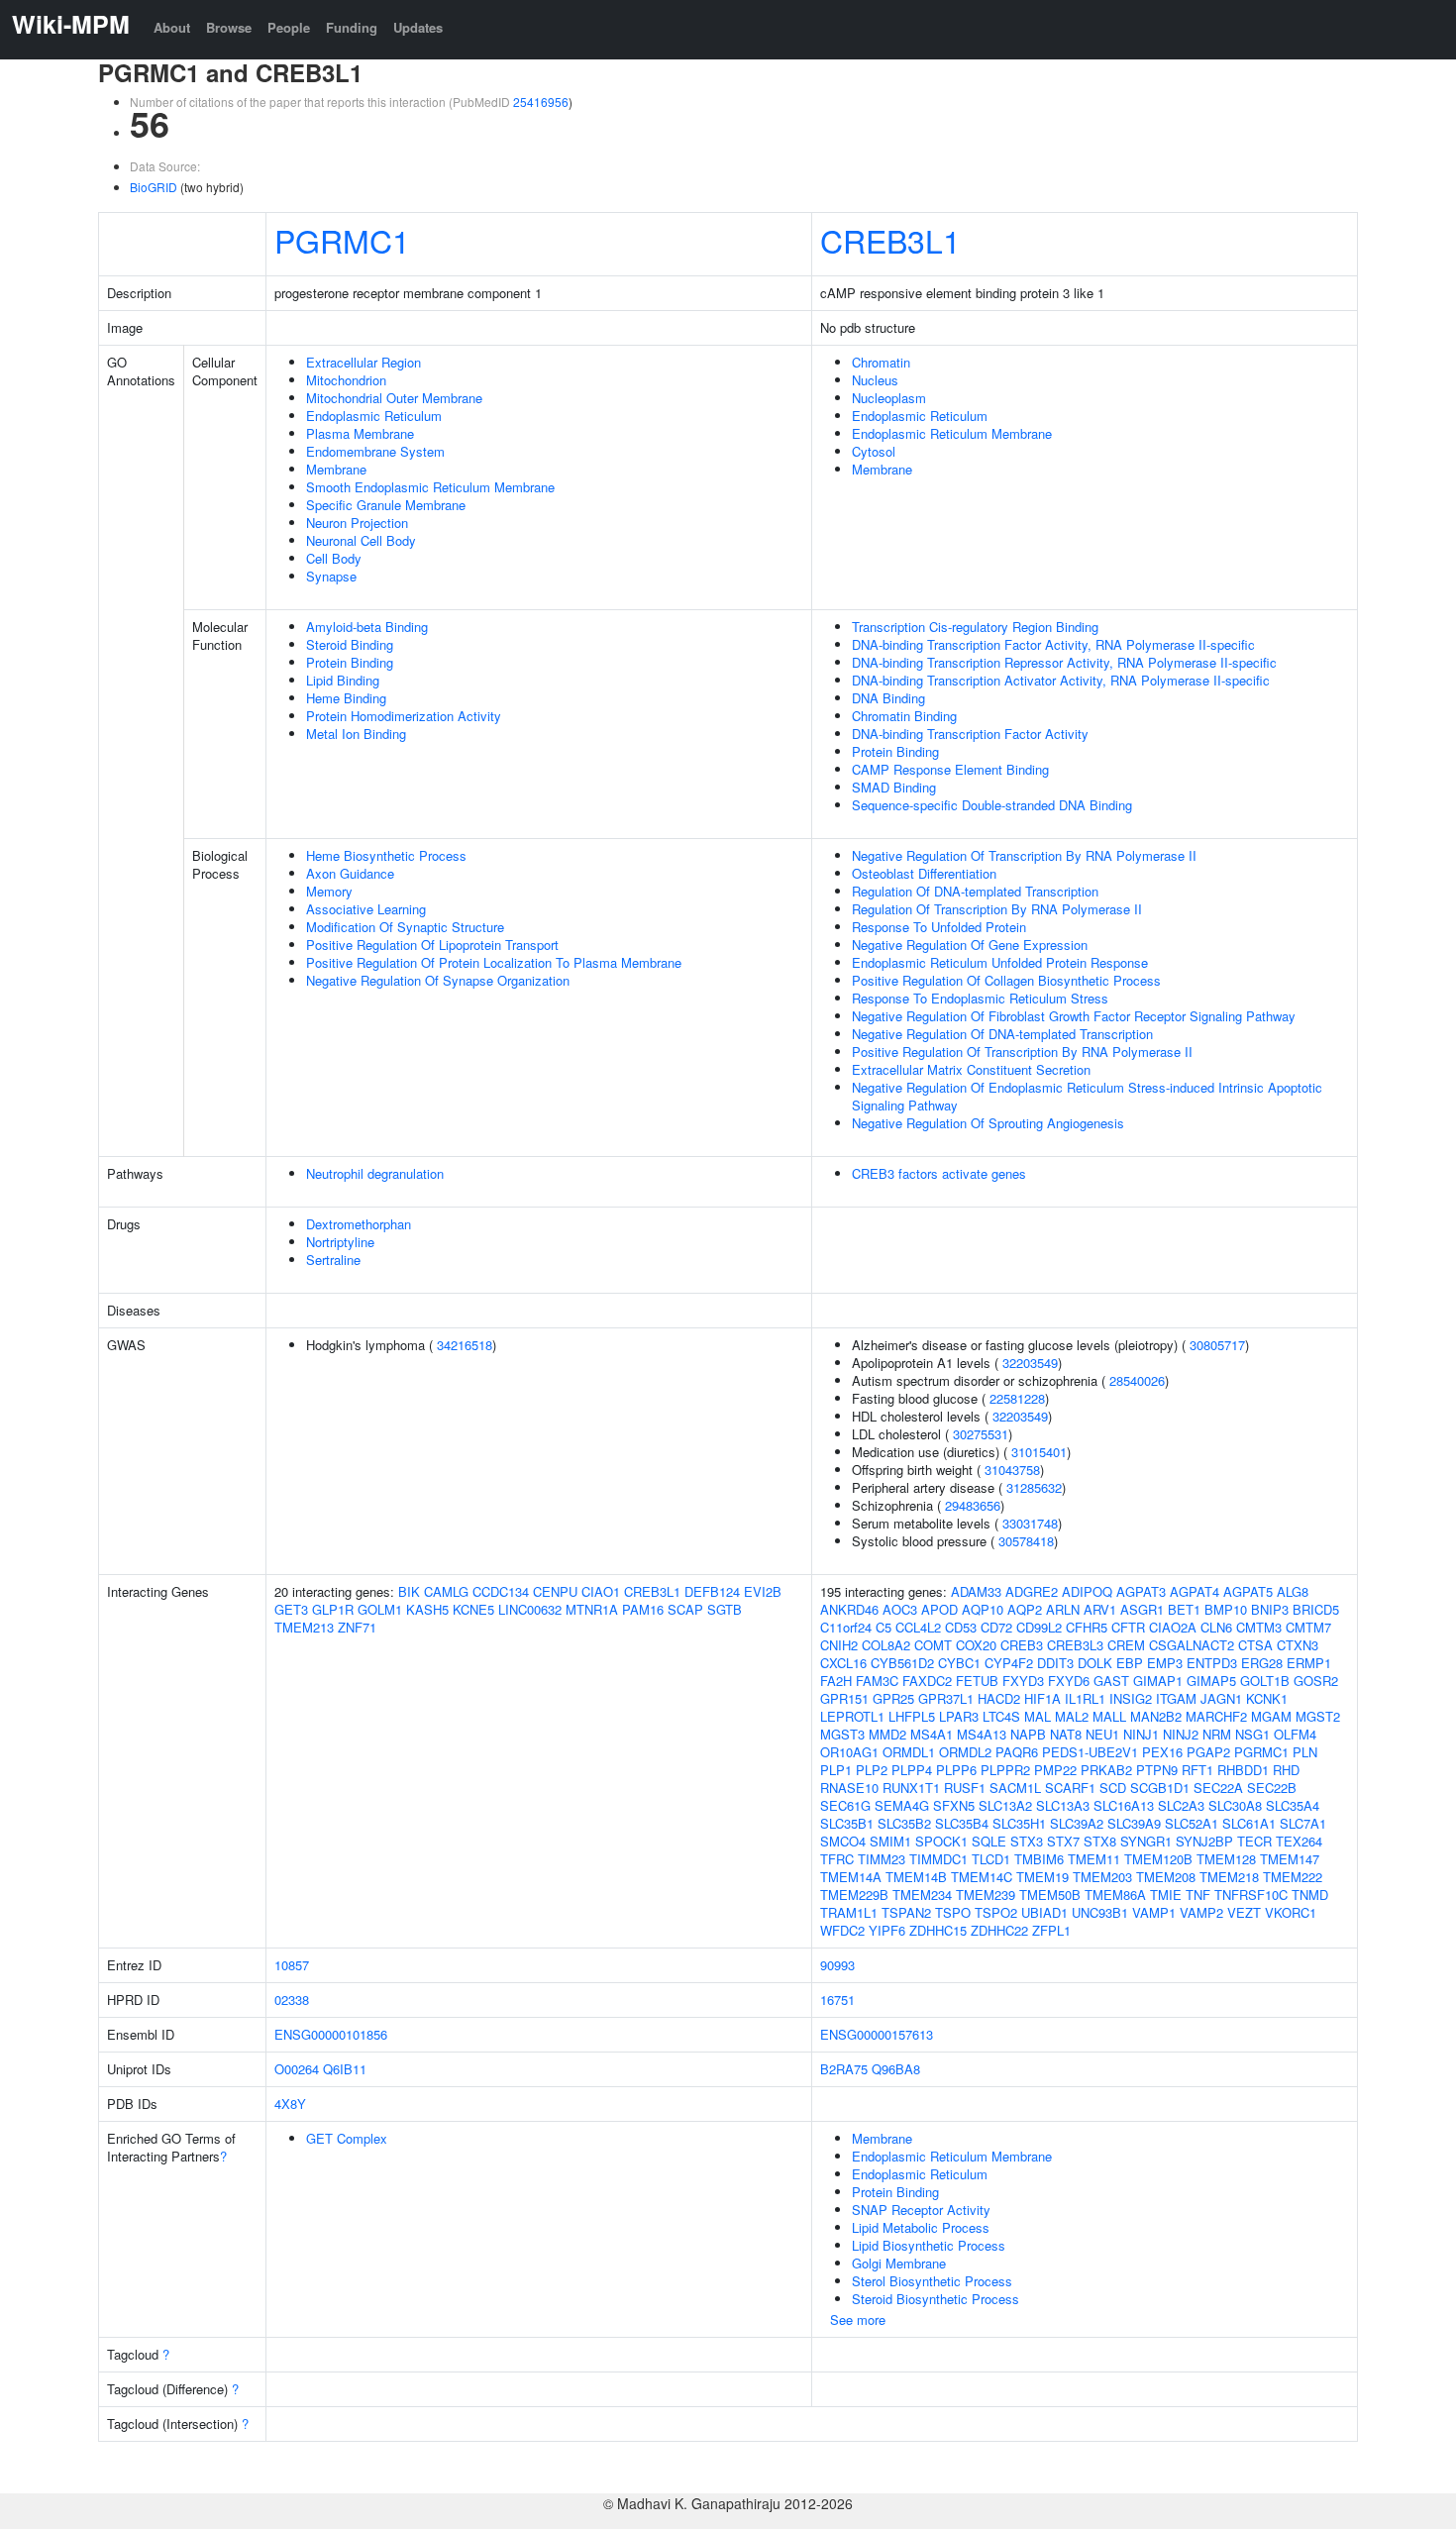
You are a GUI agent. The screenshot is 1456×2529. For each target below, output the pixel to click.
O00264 (297, 2069)
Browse (229, 27)
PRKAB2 (1106, 1770)
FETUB (977, 1681)
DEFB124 (712, 1591)
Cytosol (874, 451)
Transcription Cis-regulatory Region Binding (975, 627)
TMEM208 (1166, 1877)
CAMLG (446, 1591)
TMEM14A (851, 1877)
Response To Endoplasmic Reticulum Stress (980, 998)
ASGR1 (1142, 1609)
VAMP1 (1154, 1912)
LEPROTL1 (852, 1716)
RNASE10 (849, 1788)
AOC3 (900, 1609)
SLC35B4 (962, 1823)
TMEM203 (1102, 1877)
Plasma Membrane (360, 433)
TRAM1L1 (849, 1912)
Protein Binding (350, 662)
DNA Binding (888, 698)
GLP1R (333, 1609)
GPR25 (893, 1698)
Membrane (336, 469)
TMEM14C (982, 1877)
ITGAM (1176, 1698)
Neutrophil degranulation (375, 1173)
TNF (1198, 1895)
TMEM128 (1226, 1859)
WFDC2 (842, 1930)
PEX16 (1162, 1752)
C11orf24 (846, 1627)
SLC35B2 (904, 1823)
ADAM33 (976, 1591)
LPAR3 (959, 1716)
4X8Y (290, 2104)
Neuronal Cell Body (361, 540)
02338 (292, 2000)
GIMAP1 (1158, 1681)
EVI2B (763, 1591)
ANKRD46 (849, 1609)
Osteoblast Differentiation (924, 873)
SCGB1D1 (1160, 1788)
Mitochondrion (346, 380)
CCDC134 (501, 1591)
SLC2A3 (1181, 1805)
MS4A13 (982, 1734)
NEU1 (1102, 1734)
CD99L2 (1039, 1627)
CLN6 (1216, 1627)
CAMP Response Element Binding (950, 769)
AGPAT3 (1141, 1591)
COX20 (976, 1645)
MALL (1109, 1716)
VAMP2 (1201, 1912)
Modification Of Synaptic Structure (405, 927)
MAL (1038, 1716)
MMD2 (887, 1734)
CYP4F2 (1009, 1663)
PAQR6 (1017, 1752)
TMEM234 (922, 1895)
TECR (1254, 1841)
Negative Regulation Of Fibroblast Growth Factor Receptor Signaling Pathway (1074, 1016)
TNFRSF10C (1251, 1895)
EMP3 (1165, 1663)
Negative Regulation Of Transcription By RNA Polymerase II (1024, 855)
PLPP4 (912, 1770)
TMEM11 (1094, 1859)
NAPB (1028, 1734)
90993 (837, 1965)
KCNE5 (473, 1609)
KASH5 (427, 1609)
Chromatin (881, 362)
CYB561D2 (902, 1663)
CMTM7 (1308, 1627)
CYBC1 (959, 1663)
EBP (1130, 1663)
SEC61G (845, 1805)
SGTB (725, 1609)
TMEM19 (1042, 1877)
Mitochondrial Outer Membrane (394, 398)
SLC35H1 (1019, 1823)
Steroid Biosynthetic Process (936, 2299)
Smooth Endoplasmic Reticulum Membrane (430, 487)
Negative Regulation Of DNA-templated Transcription (1002, 1034)
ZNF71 (357, 1627)
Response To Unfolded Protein (939, 927)
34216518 (465, 1345)
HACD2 (999, 1698)
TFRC (837, 1859)
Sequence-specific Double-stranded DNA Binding (992, 805)
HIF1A (1042, 1698)
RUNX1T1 (911, 1788)
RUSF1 (965, 1788)
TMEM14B (916, 1877)
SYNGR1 (1146, 1841)
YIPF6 (887, 1930)
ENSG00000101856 (331, 2034)
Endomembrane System (375, 451)
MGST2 (1318, 1716)
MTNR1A (592, 1609)
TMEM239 (986, 1895)
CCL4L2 (918, 1627)
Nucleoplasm (889, 398)
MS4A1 (932, 1734)
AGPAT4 (1195, 1591)
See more (858, 2319)
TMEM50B (1050, 1895)
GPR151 (844, 1698)
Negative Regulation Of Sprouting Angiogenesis (988, 1123)
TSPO (953, 1912)
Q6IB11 (345, 2069)
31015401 (1039, 1452)
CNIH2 (839, 1645)
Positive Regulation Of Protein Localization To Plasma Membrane (494, 962)
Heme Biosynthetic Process (386, 855)
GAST (1111, 1681)
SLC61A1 (1249, 1823)
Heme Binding (346, 698)
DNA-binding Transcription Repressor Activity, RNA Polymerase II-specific (1064, 662)
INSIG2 (1131, 1698)
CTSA (1255, 1645)
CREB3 (1022, 1645)
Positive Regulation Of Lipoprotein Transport (432, 945)
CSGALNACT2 (1192, 1645)
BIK (409, 1591)
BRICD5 (1316, 1609)
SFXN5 (954, 1805)
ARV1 (1100, 1609)
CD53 (961, 1627)
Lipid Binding (343, 680)
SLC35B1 (847, 1823)
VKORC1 (1291, 1912)
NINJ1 (1141, 1734)
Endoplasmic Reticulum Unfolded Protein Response (1000, 962)
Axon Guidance (350, 873)
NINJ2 (1181, 1734)
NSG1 (1252, 1734)
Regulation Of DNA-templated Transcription (975, 891)
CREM (1126, 1645)
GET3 (291, 1609)
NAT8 (1066, 1734)
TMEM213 (304, 1627)
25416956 (541, 102)
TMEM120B (1158, 1859)
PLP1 (836, 1770)
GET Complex (347, 2138)
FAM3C (877, 1681)
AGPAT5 (1248, 1591)
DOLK (1095, 1663)
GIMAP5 (1211, 1681)
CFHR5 (1087, 1627)
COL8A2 (886, 1645)
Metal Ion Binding (356, 734)
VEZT (1244, 1912)
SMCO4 (843, 1841)
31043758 (1012, 1470)
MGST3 (842, 1734)
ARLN (1063, 1609)
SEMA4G (902, 1805)
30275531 (981, 1434)
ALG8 (1293, 1591)
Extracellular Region (364, 362)
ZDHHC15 (938, 1930)
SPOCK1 (941, 1841)
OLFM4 (1295, 1734)
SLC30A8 (1235, 1805)
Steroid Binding (350, 644)
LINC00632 (530, 1609)
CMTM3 (1259, 1627)
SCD (1113, 1788)
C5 (884, 1627)
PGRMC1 (342, 240)
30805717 (1217, 1345)
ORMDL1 (909, 1752)
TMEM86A (1115, 1895)
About (172, 27)
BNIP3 (1270, 1609)
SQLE (989, 1841)
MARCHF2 (1216, 1716)
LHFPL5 (912, 1716)
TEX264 (1299, 1841)
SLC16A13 (1124, 1805)
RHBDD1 (1243, 1770)
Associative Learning (366, 909)
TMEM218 (1229, 1877)
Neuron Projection (357, 523)
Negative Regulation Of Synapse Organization (438, 980)
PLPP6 (956, 1770)
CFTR (1128, 1627)
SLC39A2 (1077, 1823)
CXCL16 (843, 1663)
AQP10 (983, 1609)
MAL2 (1072, 1716)
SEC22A (1218, 1788)
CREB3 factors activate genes (939, 1173)
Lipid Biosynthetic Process (929, 2245)
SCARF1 (1070, 1788)
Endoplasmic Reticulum (374, 416)
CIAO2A (1173, 1627)
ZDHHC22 (999, 1930)
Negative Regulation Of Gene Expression (970, 945)
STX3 (1027, 1841)
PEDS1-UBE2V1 (1090, 1752)
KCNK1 (1267, 1698)
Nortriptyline (340, 1242)
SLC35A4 (1293, 1805)
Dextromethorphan (359, 1224)
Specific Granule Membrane (386, 505)
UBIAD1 (1044, 1912)
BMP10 (1226, 1609)
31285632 (1034, 1487)
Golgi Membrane (899, 2263)
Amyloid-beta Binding (367, 627)
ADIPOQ (1087, 1591)
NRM (1217, 1734)
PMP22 (1055, 1770)
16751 (837, 2000)
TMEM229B (854, 1895)
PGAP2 (1208, 1752)
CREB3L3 (1075, 1645)
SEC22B (1272, 1788)
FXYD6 (1069, 1681)
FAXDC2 (927, 1681)
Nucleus (875, 380)
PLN (1305, 1752)
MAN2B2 (1156, 1716)
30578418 (1026, 1541)
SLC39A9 (1134, 1823)
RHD (1286, 1770)
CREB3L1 (890, 240)
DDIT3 (1055, 1663)
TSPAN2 (906, 1912)
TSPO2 (996, 1912)
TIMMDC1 (938, 1859)
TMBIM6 (1039, 1859)
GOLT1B (1265, 1681)
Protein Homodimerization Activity (404, 716)
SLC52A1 (1192, 1823)
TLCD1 (991, 1859)
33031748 (1030, 1523)
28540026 (1137, 1380)
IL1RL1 (1085, 1698)
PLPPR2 (1005, 1770)
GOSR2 (1316, 1681)
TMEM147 (1290, 1859)
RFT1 (1197, 1770)
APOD (939, 1609)
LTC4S (1001, 1716)
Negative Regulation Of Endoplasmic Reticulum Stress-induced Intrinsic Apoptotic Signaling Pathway (1087, 1096)
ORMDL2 (965, 1752)
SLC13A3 (1063, 1805)
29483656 (973, 1505)
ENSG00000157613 (877, 2034)
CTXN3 (1298, 1645)
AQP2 (1025, 1609)
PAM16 (643, 1609)
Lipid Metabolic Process (921, 2227)
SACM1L (1015, 1788)
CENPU (555, 1591)
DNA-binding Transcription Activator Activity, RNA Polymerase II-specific (1061, 680)
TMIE (1166, 1895)
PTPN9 (1157, 1770)
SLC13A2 (1005, 1805)
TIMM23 (882, 1859)
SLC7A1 (1303, 1823)
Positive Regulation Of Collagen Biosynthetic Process (1006, 980)
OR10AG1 (849, 1752)
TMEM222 (1293, 1877)
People (289, 27)
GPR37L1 (946, 1698)
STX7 (1063, 1841)
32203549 (1030, 1363)
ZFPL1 (1051, 1930)
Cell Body (334, 558)
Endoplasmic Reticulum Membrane (952, 433)
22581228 (1017, 1398)
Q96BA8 (896, 2069)
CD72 (996, 1627)
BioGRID (154, 187)
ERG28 (1262, 1663)
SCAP (685, 1609)
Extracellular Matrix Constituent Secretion (971, 1069)
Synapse (331, 576)
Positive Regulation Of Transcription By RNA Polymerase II (1022, 1052)
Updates (418, 27)
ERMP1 (1309, 1663)
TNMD (1310, 1895)
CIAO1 (601, 1591)
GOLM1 (380, 1609)
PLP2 (872, 1770)
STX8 (1100, 1841)
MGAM (1271, 1716)
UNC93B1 (1100, 1912)
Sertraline (333, 1260)
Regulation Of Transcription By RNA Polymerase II (997, 909)
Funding (352, 27)
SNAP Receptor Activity (921, 2210)
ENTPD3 (1212, 1663)
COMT (933, 1645)
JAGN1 (1221, 1698)
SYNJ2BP (1204, 1841)
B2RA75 (844, 2069)
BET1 (1184, 1609)
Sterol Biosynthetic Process (932, 2281)
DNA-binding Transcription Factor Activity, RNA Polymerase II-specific (1053, 644)
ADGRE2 (1032, 1591)
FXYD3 (1023, 1681)
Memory (329, 891)
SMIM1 (890, 1841)
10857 (292, 1965)
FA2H (836, 1681)
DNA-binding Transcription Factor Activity (970, 734)
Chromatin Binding (904, 716)
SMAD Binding (894, 787)
